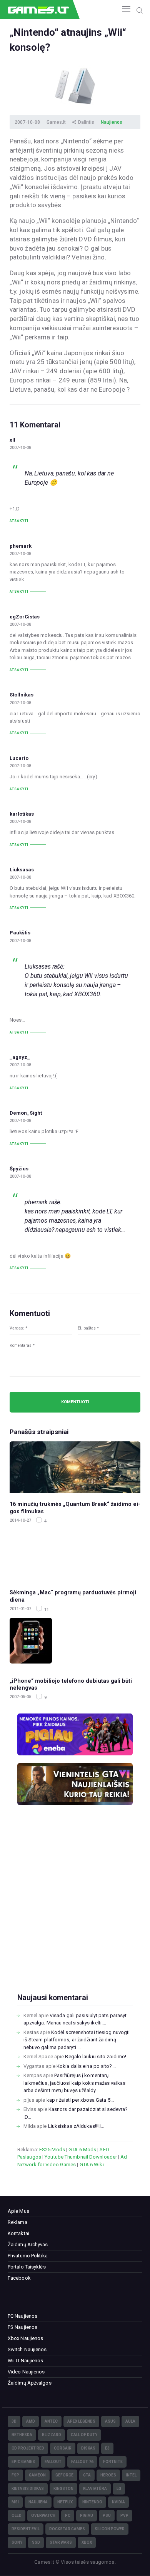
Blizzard (52, 2435)
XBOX (87, 2542)
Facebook (19, 2278)
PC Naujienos (22, 2316)
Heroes (108, 2475)
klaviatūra (95, 2489)
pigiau (87, 2515)
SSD (36, 2542)
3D (14, 2421)
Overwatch (43, 2515)
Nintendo (92, 2502)
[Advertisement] (75, 1911)
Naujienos (112, 122)
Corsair (63, 2448)
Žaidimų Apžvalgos (30, 2383)
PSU (107, 2515)
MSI (15, 2502)
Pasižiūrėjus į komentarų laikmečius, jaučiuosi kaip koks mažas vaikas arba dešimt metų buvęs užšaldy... (74, 2083)
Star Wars (61, 2542)
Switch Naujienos (27, 2349)
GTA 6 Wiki (92, 2165)
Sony (17, 2542)
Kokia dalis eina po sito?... (86, 2066)
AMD (31, 2421)
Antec (51, 2421)
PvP (124, 2515)
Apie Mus (18, 2211)
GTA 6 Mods (82, 2150)
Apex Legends (81, 2421)
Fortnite (113, 2462)
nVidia (118, 2502)
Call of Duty (84, 2435)
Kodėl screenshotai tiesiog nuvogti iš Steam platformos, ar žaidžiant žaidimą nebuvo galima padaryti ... (77, 2040)
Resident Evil (26, 2529)
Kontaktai (18, 2233)
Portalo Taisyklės (27, 2267)
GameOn (37, 2475)
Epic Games (23, 2462)
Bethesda (22, 2435)
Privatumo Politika (28, 2256)
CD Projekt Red (28, 2448)
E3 (107, 2448)
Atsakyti (19, 521)
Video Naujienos (26, 2372)
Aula (130, 2421)
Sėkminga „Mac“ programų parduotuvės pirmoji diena (73, 1596)
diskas (88, 2448)
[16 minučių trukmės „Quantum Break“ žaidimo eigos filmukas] (75, 1467)
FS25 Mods (52, 2150)
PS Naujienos (22, 2327)
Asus (110, 2421)
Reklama (17, 2222)
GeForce (64, 2475)
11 (46, 1610)
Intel (131, 2475)
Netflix (65, 2502)
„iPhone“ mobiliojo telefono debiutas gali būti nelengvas (71, 1684)
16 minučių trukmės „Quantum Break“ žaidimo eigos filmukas (75, 1508)
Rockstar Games (67, 2529)
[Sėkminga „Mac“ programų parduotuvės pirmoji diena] (75, 1556)
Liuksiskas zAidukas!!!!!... (76, 2126)
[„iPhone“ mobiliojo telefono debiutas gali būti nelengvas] (75, 1644)
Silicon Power (110, 2529)
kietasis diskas (28, 2489)
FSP (15, 2475)
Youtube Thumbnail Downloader (81, 2157)
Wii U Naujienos (26, 2361)
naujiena (38, 2502)
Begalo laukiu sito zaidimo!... (97, 2057)
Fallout (53, 2462)
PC (68, 2515)
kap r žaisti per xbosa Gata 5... (80, 2100)
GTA (87, 2475)
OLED (17, 2515)
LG (119, 2489)
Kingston (63, 2489)
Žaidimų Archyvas (28, 2244)
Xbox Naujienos (25, 2338)
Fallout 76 (82, 2462)
